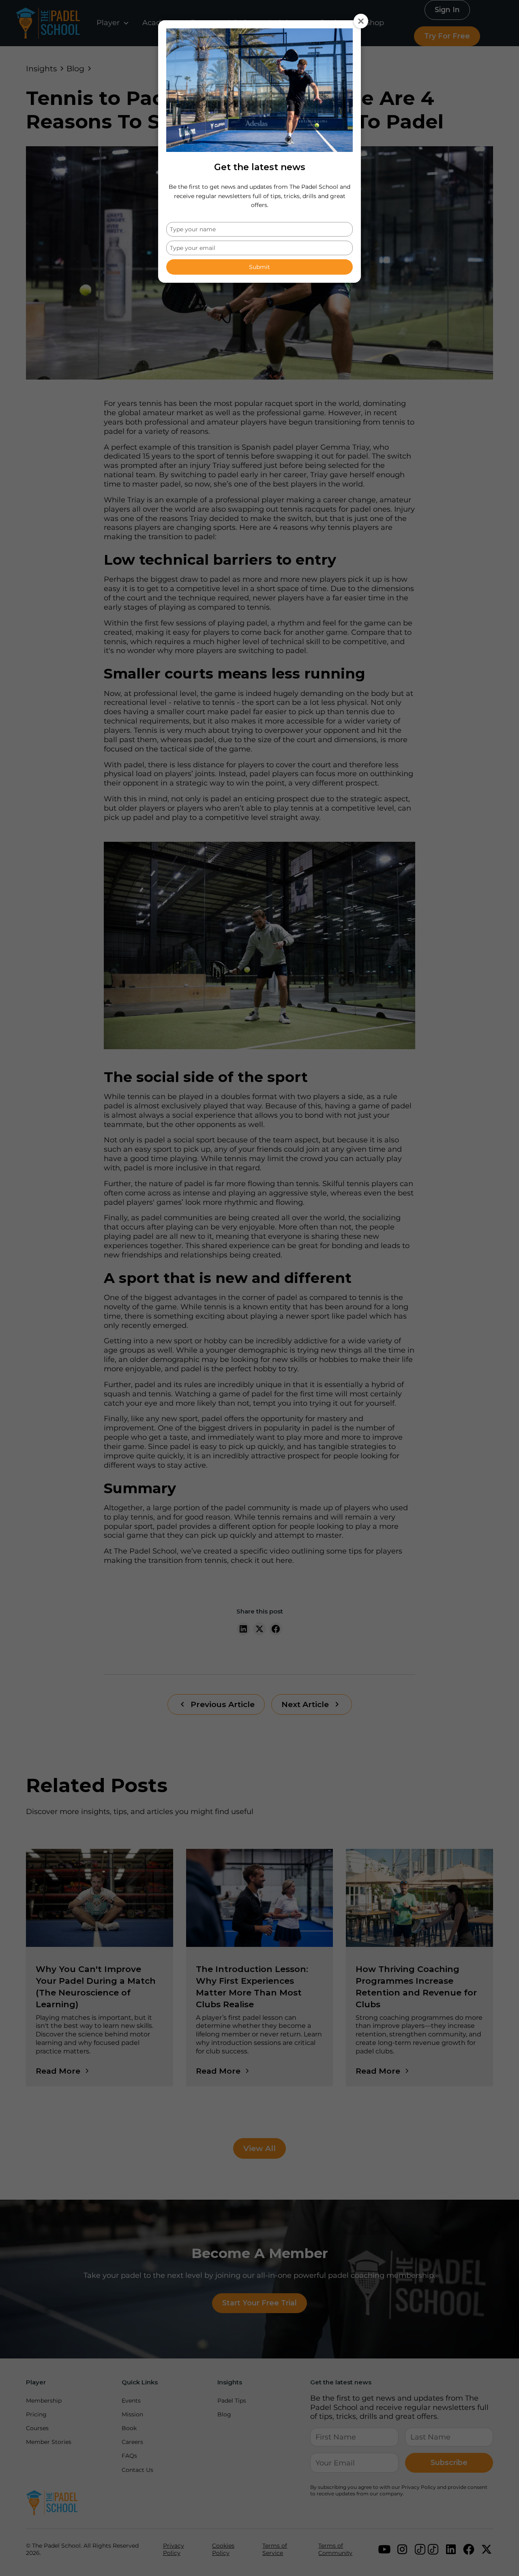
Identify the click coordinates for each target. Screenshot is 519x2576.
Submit (259, 267)
